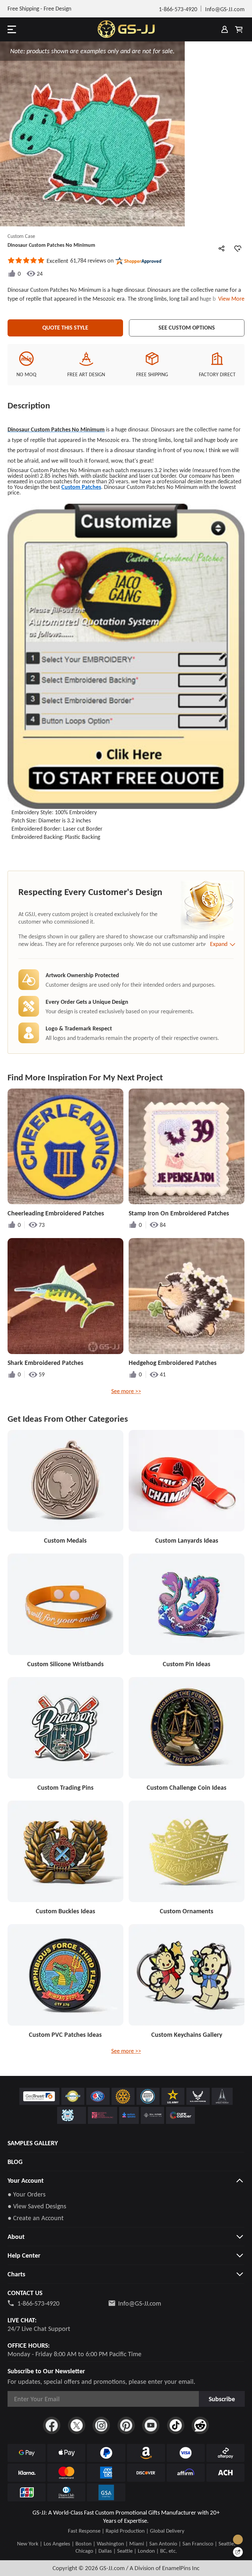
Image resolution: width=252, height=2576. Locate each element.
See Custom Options (187, 328)
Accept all (203, 2533)
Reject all (203, 2549)
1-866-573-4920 (38, 2303)
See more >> (126, 1391)
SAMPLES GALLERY (33, 2143)
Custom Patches (81, 487)
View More (230, 299)
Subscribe (222, 2399)
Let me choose (62, 2559)
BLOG (15, 2162)
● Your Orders (27, 2194)
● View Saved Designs (37, 2206)
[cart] (239, 29)
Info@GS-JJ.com (140, 2303)
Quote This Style (65, 328)
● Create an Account (36, 2218)
